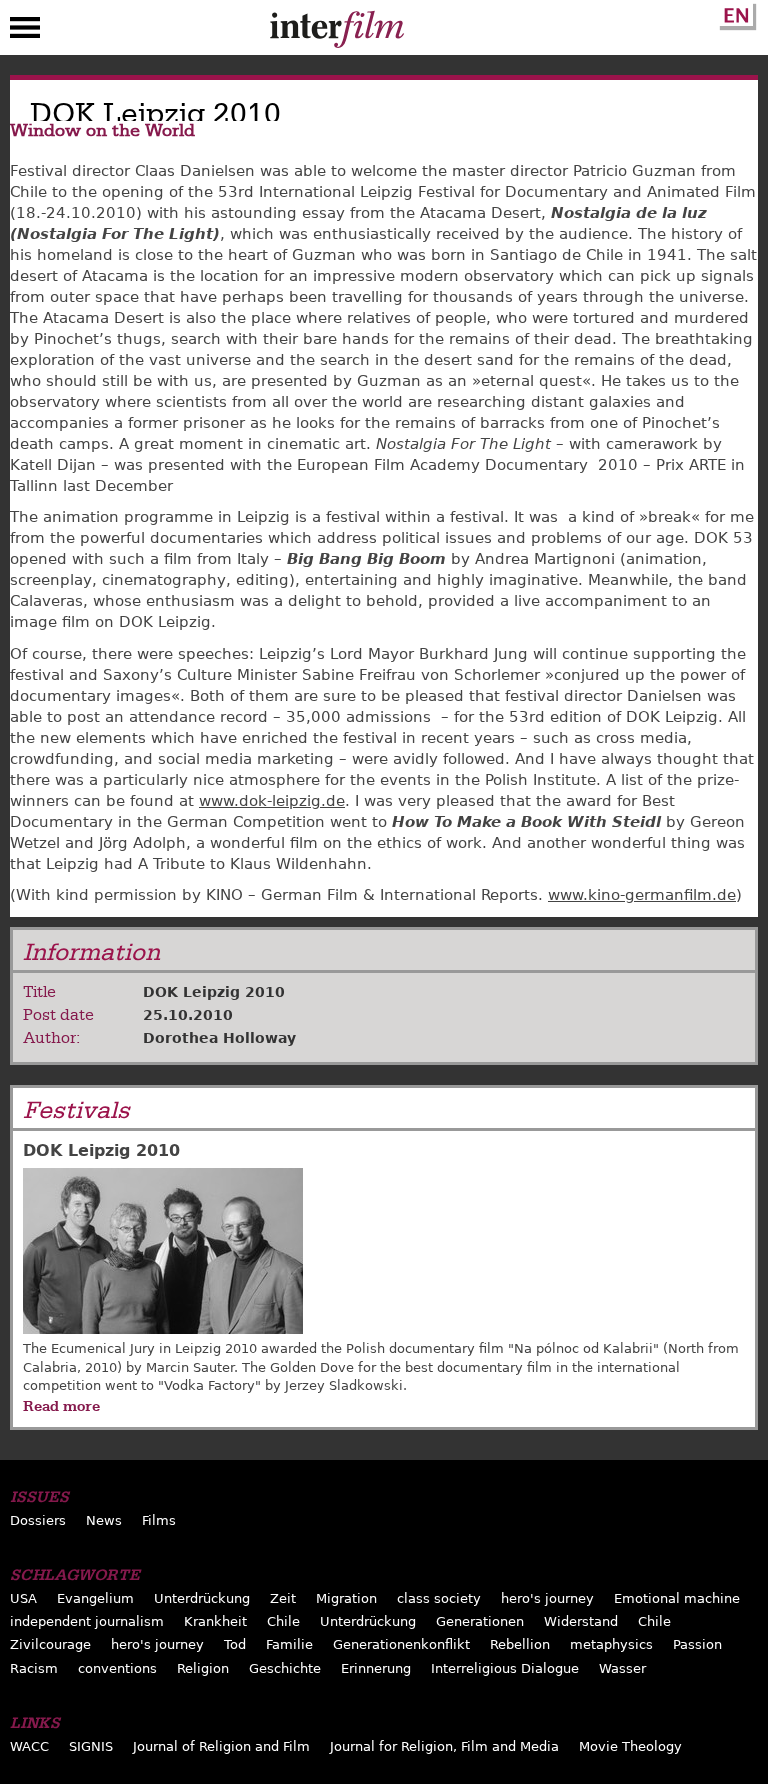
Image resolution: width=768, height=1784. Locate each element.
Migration (346, 1598)
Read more (61, 1406)
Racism (34, 1668)
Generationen (480, 1621)
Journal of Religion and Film (221, 1746)
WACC (29, 1746)
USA (23, 1598)
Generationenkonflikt (401, 1644)
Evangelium (95, 1598)
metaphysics (611, 1644)
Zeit (283, 1598)
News (104, 1520)
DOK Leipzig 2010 (214, 992)
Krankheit (215, 1621)
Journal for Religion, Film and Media (444, 1746)
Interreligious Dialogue (505, 1668)
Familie (289, 1644)
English (735, 13)
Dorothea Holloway (219, 1038)
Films (159, 1520)
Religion (203, 1668)
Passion (697, 1644)
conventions (117, 1668)
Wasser (622, 1668)
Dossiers (38, 1520)
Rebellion (520, 1644)
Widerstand (581, 1621)
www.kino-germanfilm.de (642, 895)
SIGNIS (91, 1746)
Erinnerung (376, 1668)
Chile (283, 1621)
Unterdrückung (202, 1598)
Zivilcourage (50, 1644)
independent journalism (87, 1621)
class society (439, 1598)
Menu (25, 32)
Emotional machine (677, 1598)
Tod (235, 1644)
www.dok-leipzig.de (272, 801)
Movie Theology (630, 1746)
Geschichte (285, 1668)
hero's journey (547, 1598)
